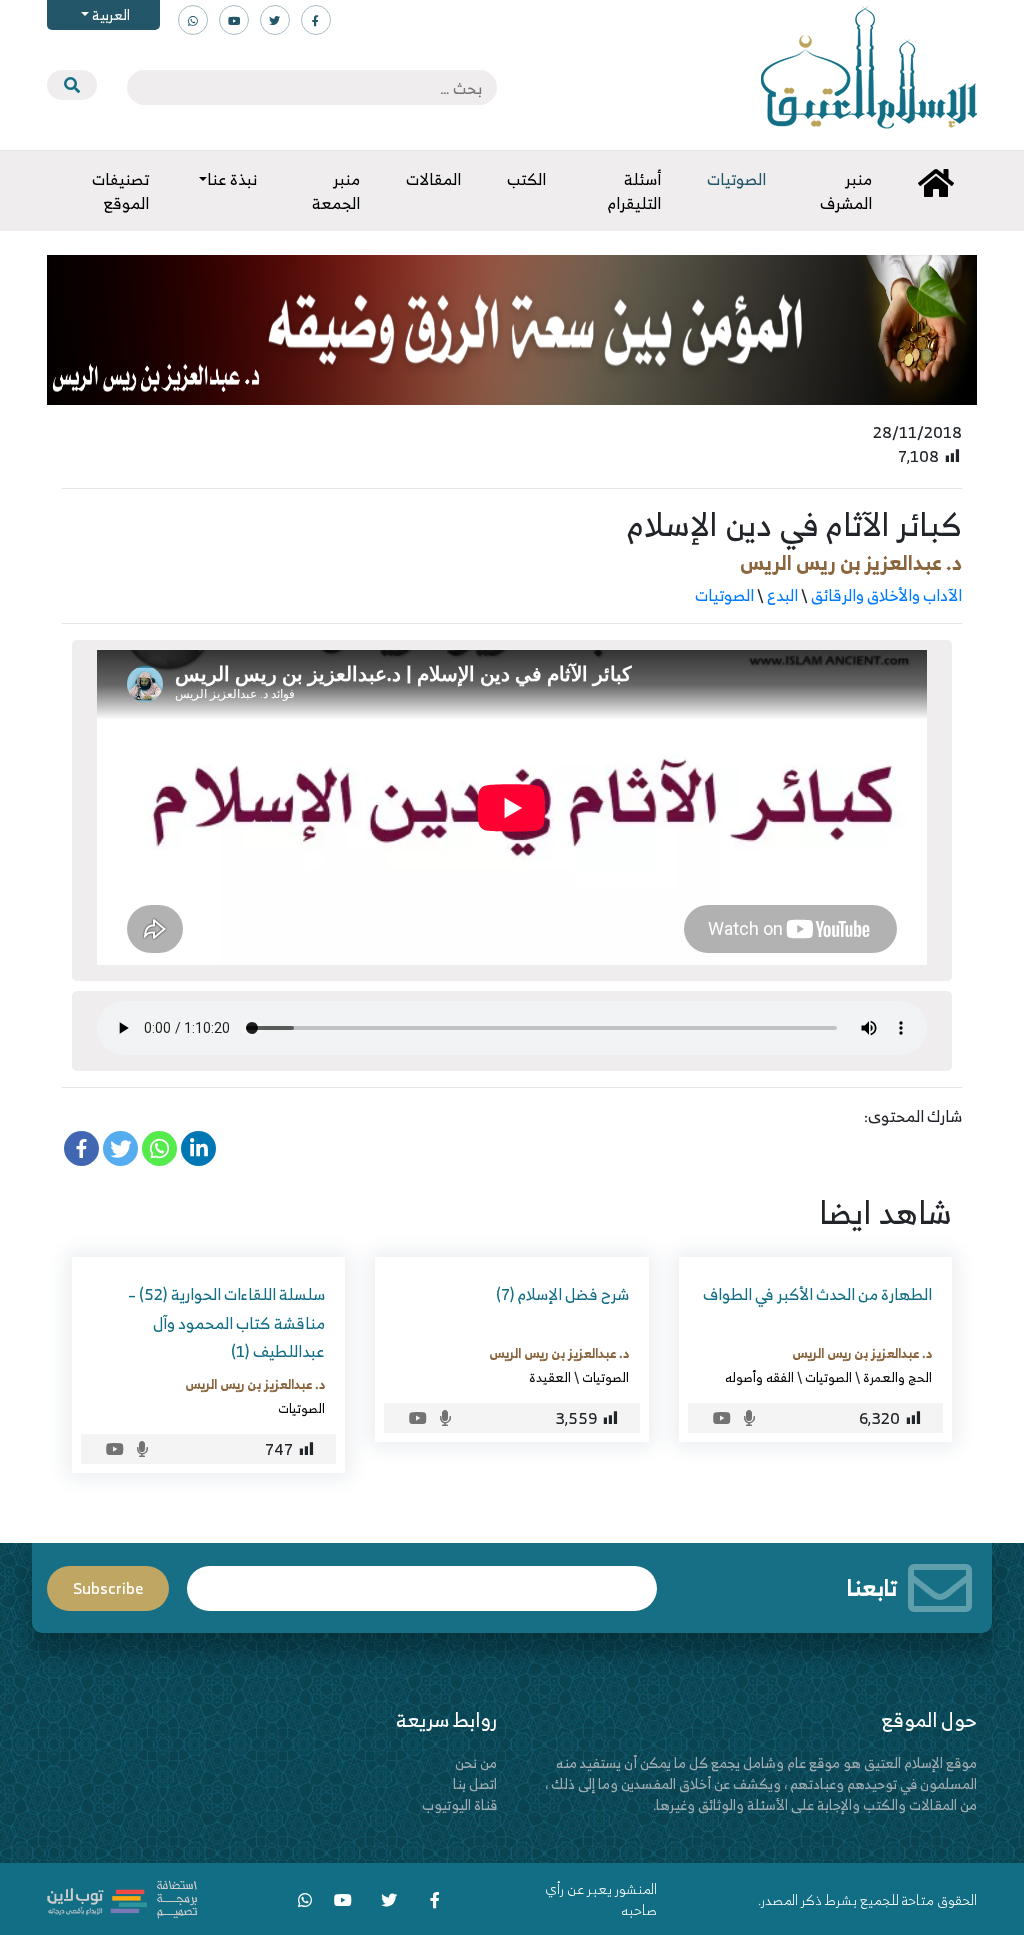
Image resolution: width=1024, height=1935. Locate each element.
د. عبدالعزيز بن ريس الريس (851, 562)
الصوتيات (724, 595)
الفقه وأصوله (759, 1377)
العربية (109, 14)
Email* (422, 1579)
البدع (782, 595)
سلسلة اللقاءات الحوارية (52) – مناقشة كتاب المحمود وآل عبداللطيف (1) (226, 1323)
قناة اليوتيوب (459, 1804)
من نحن (476, 1762)
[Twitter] (120, 1148)
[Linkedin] (198, 1148)
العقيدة (550, 1377)
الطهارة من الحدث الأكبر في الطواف (817, 1294)
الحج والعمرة (897, 1377)
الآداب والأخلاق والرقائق (886, 595)
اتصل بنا (475, 1783)
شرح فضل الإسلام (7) (562, 1294)
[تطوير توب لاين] (122, 1897)
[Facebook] (81, 1148)
